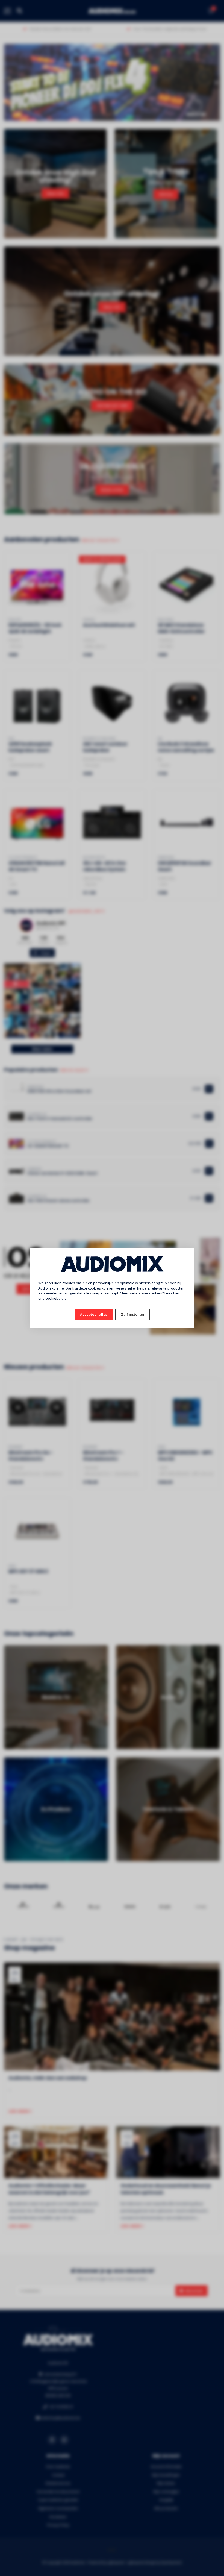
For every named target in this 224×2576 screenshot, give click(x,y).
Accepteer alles (94, 1314)
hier (176, 1293)
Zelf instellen (132, 1314)
